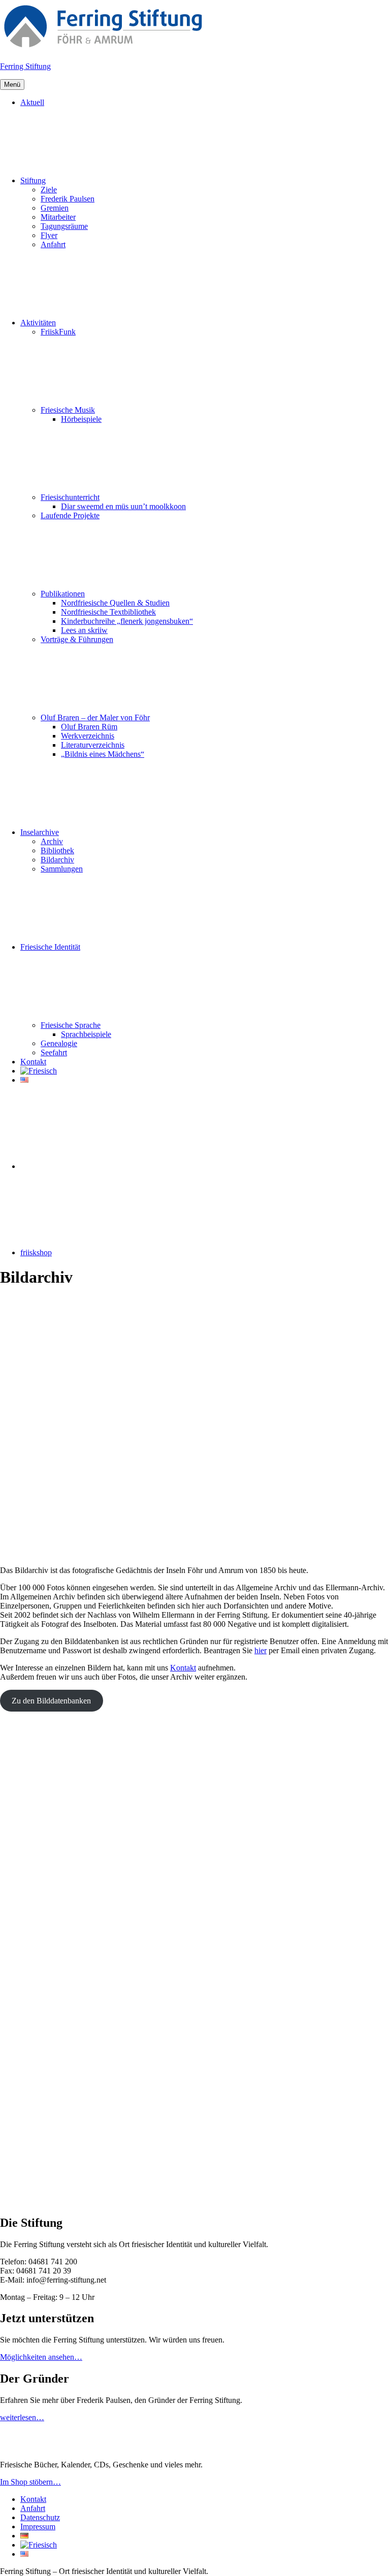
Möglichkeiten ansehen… (41, 2357)
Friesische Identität (50, 947)
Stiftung (33, 180)
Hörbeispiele (81, 419)
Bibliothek (57, 850)
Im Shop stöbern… (30, 2482)
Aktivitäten (38, 323)
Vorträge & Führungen (77, 639)
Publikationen (63, 594)
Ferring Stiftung (25, 66)
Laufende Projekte (70, 515)
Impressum (38, 2527)
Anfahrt (53, 244)
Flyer (49, 235)
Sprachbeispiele (86, 1034)
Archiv (52, 841)
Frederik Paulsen (68, 199)
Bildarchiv (57, 860)
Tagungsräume (64, 226)
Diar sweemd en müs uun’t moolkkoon (123, 506)
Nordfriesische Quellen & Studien (115, 603)
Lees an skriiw (84, 630)
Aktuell (32, 102)
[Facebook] (96, 1166)
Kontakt (33, 1062)
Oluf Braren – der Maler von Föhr (95, 717)
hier (261, 1650)
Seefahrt (54, 1052)
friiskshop (36, 1252)
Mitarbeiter (58, 217)
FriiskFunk (58, 332)
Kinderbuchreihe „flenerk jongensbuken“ (127, 621)
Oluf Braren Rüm (89, 727)
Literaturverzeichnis (93, 745)
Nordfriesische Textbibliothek (108, 612)
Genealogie (59, 1043)
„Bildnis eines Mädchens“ (103, 754)
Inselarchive (40, 832)
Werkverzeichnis (88, 736)
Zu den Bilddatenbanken (51, 1701)
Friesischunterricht (70, 497)
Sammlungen (62, 869)
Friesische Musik (68, 410)
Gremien (55, 208)
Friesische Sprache (71, 1025)
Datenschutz (40, 2517)
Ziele (49, 190)
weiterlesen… (22, 2417)
